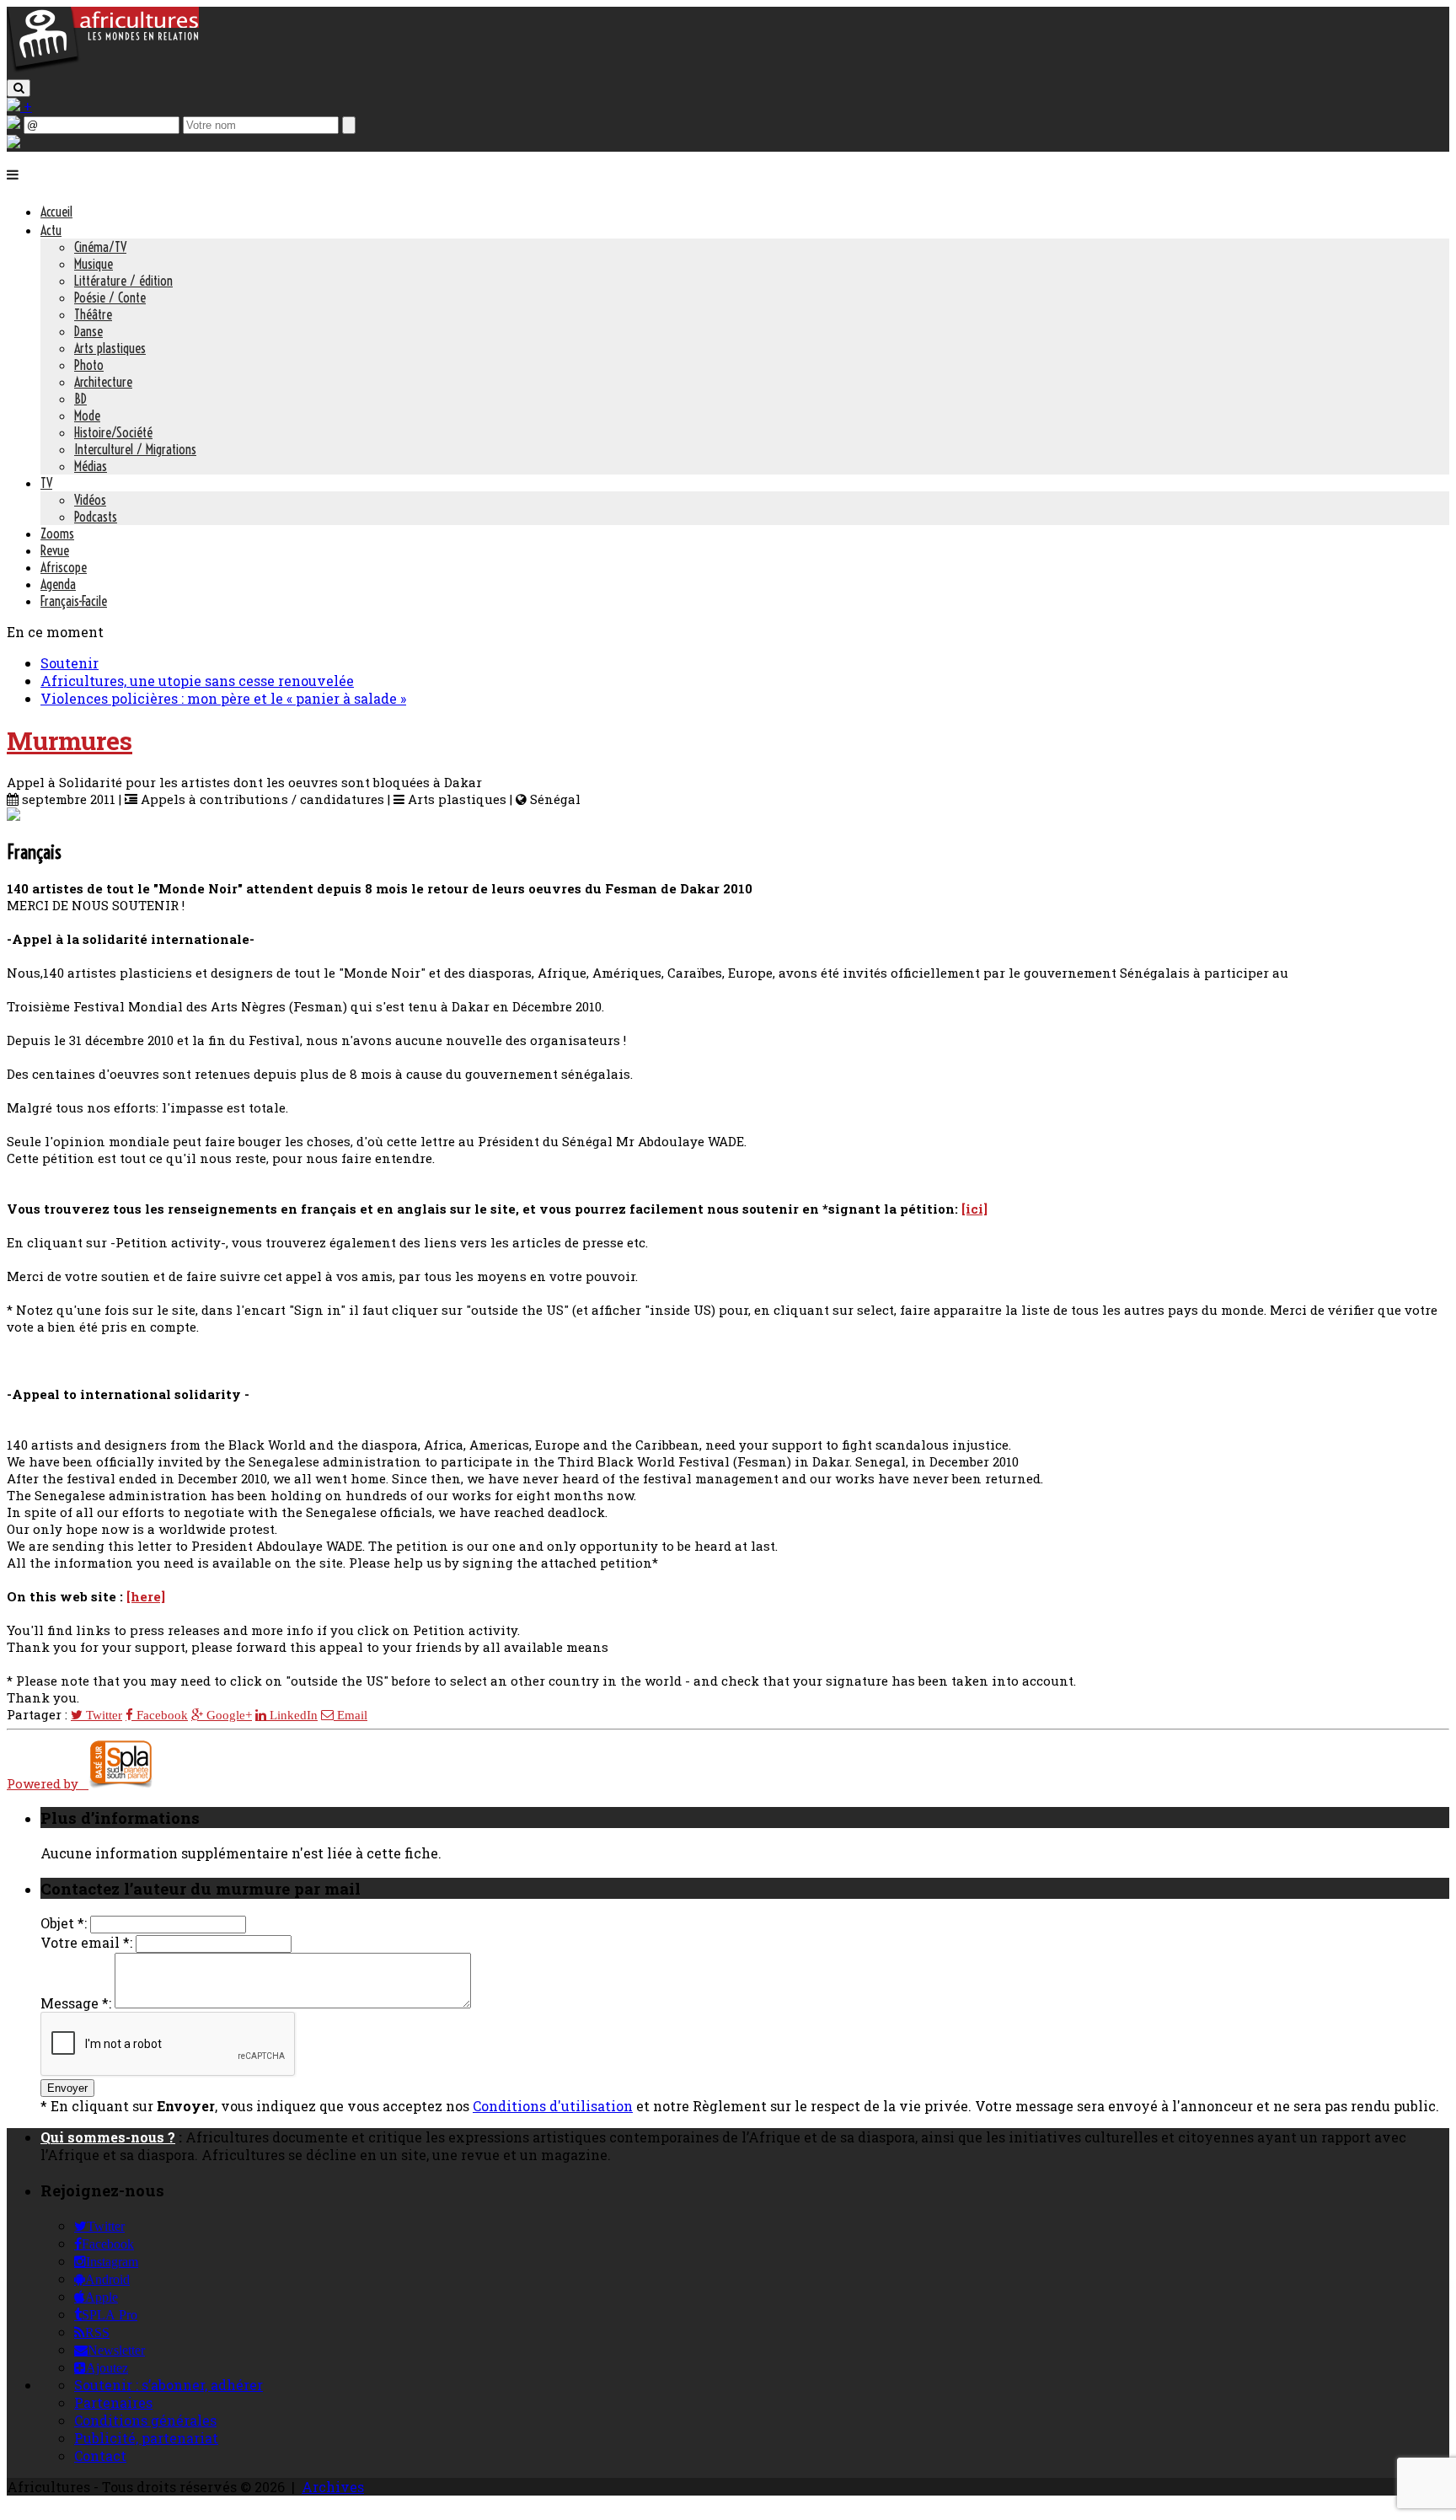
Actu (51, 230)
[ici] (974, 1209)
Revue (55, 550)
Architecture (103, 382)
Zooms (57, 533)
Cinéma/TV (100, 247)
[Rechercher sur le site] (19, 88)
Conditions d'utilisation (553, 2106)
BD (80, 399)
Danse (88, 331)
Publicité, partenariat (146, 2438)
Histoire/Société (113, 432)
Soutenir (70, 663)
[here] (146, 1596)
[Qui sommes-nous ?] (13, 143)
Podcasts (96, 517)
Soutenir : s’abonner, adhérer (169, 2385)
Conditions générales (145, 2420)
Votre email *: (86, 1942)
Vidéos (90, 500)
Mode (87, 416)
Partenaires (113, 2402)
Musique (94, 264)
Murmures (70, 740)
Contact (100, 2456)
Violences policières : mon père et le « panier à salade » (223, 698)
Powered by (48, 1783)
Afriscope (64, 567)
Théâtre (93, 314)
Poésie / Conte (110, 298)
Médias (91, 466)
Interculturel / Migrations (135, 449)
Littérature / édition (123, 281)
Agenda (58, 584)
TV (46, 483)
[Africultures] (103, 69)
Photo (89, 365)
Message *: (76, 2003)
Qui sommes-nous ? (108, 2137)
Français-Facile (74, 601)
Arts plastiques (110, 348)
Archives (333, 2487)
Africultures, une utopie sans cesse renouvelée (197, 681)
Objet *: (64, 1923)
